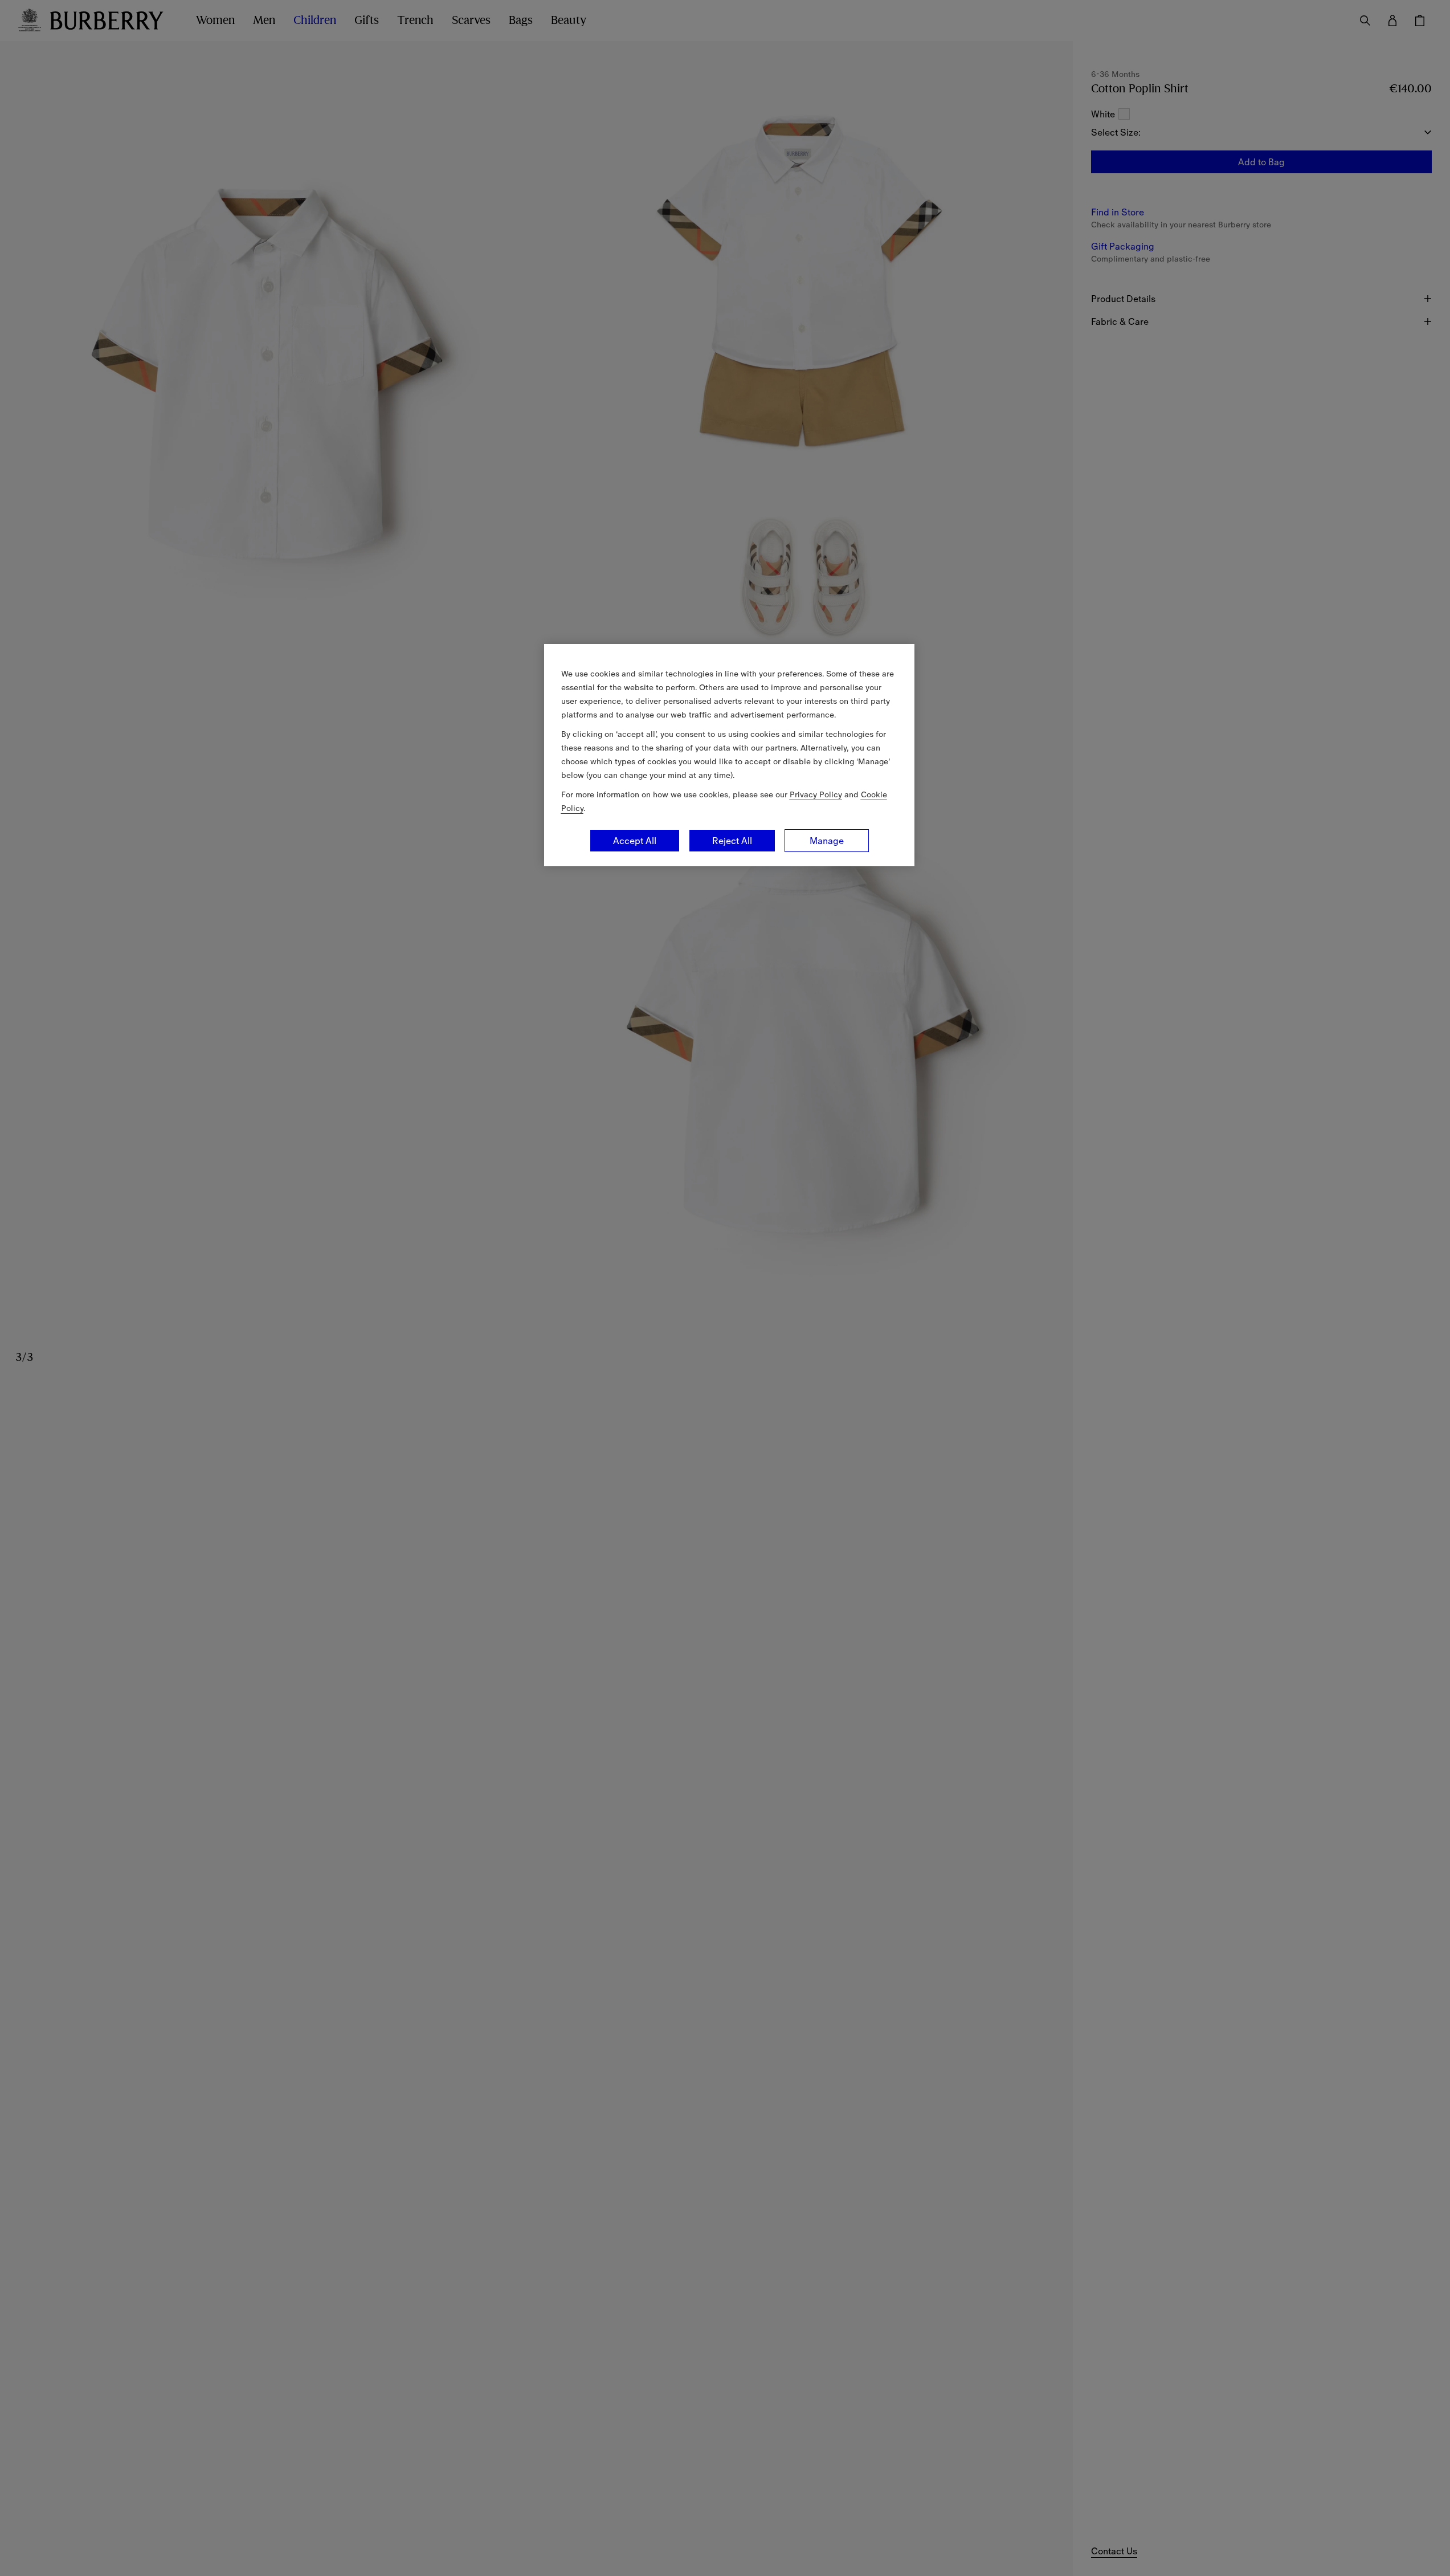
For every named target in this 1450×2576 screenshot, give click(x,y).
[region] (729, 755)
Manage (827, 841)
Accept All (635, 841)
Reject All (732, 841)
